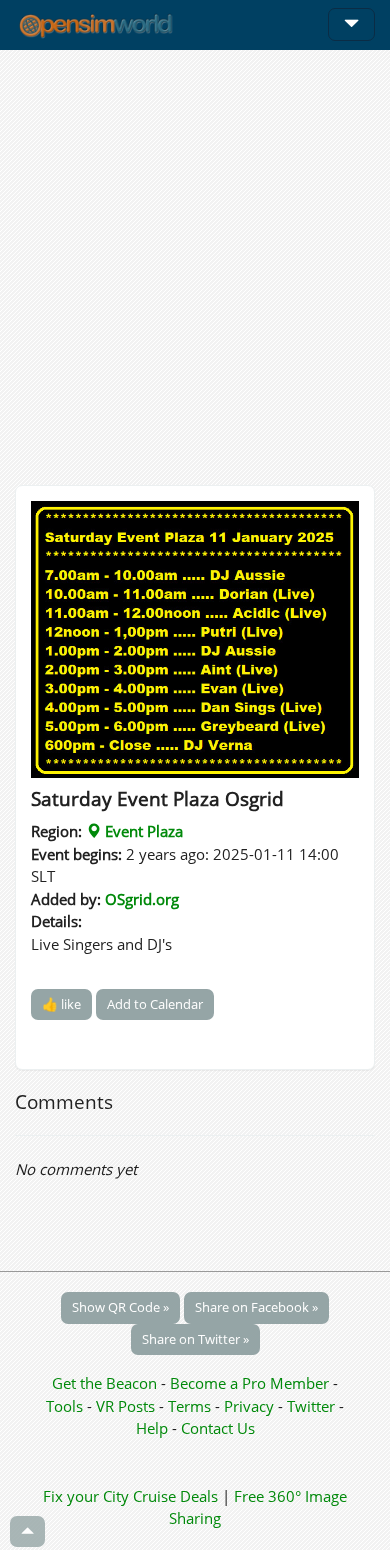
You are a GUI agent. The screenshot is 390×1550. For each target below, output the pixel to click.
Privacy (249, 1406)
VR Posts (127, 1406)
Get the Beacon (104, 1383)
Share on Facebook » (256, 1307)
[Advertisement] (195, 267)
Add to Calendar (155, 1004)
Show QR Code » (120, 1307)
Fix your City (86, 1496)
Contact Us (218, 1428)
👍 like (61, 1004)
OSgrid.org (142, 899)
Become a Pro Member (251, 1383)
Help (152, 1428)
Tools (66, 1406)
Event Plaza (142, 831)
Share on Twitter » (195, 1339)
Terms (191, 1406)
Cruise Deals (175, 1496)
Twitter (311, 1406)
